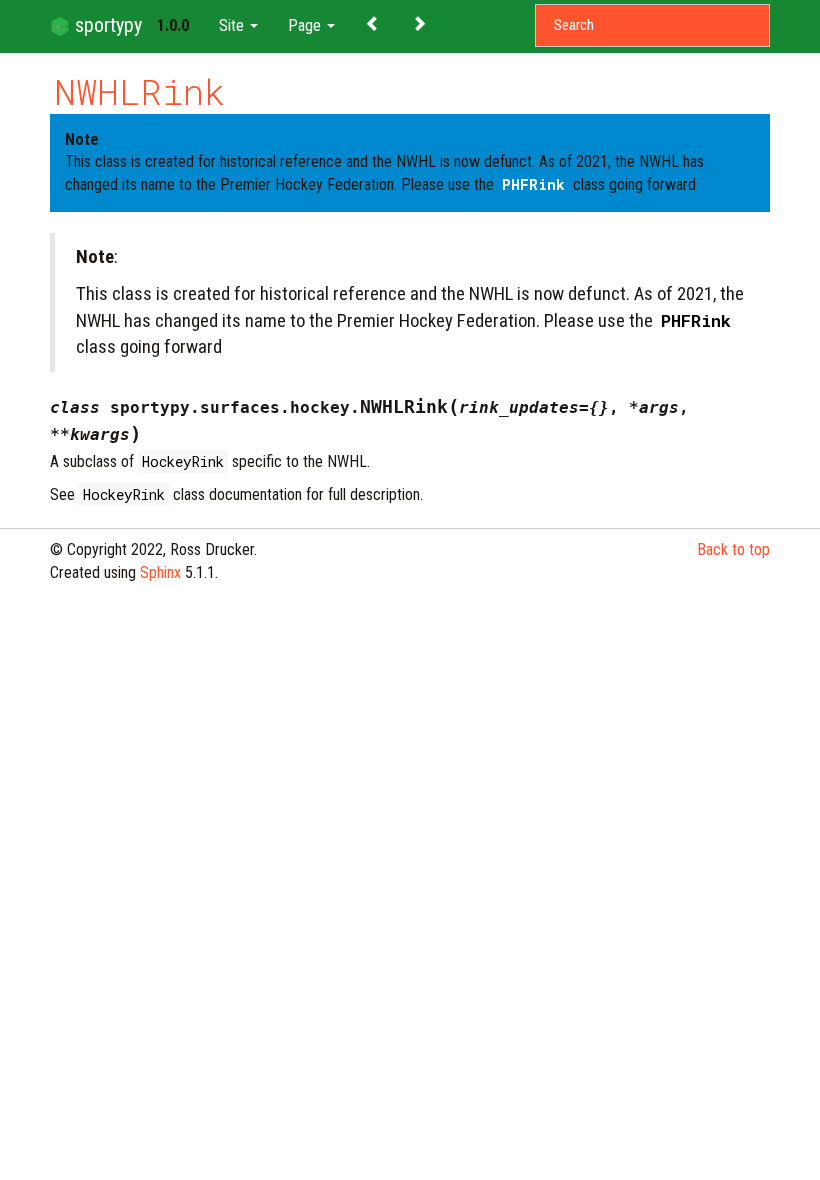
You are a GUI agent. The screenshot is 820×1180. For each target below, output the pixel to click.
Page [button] (306, 25)
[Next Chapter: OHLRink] (419, 22)
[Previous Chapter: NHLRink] (373, 22)
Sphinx (160, 572)
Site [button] (233, 25)
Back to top (733, 549)
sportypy (106, 25)
